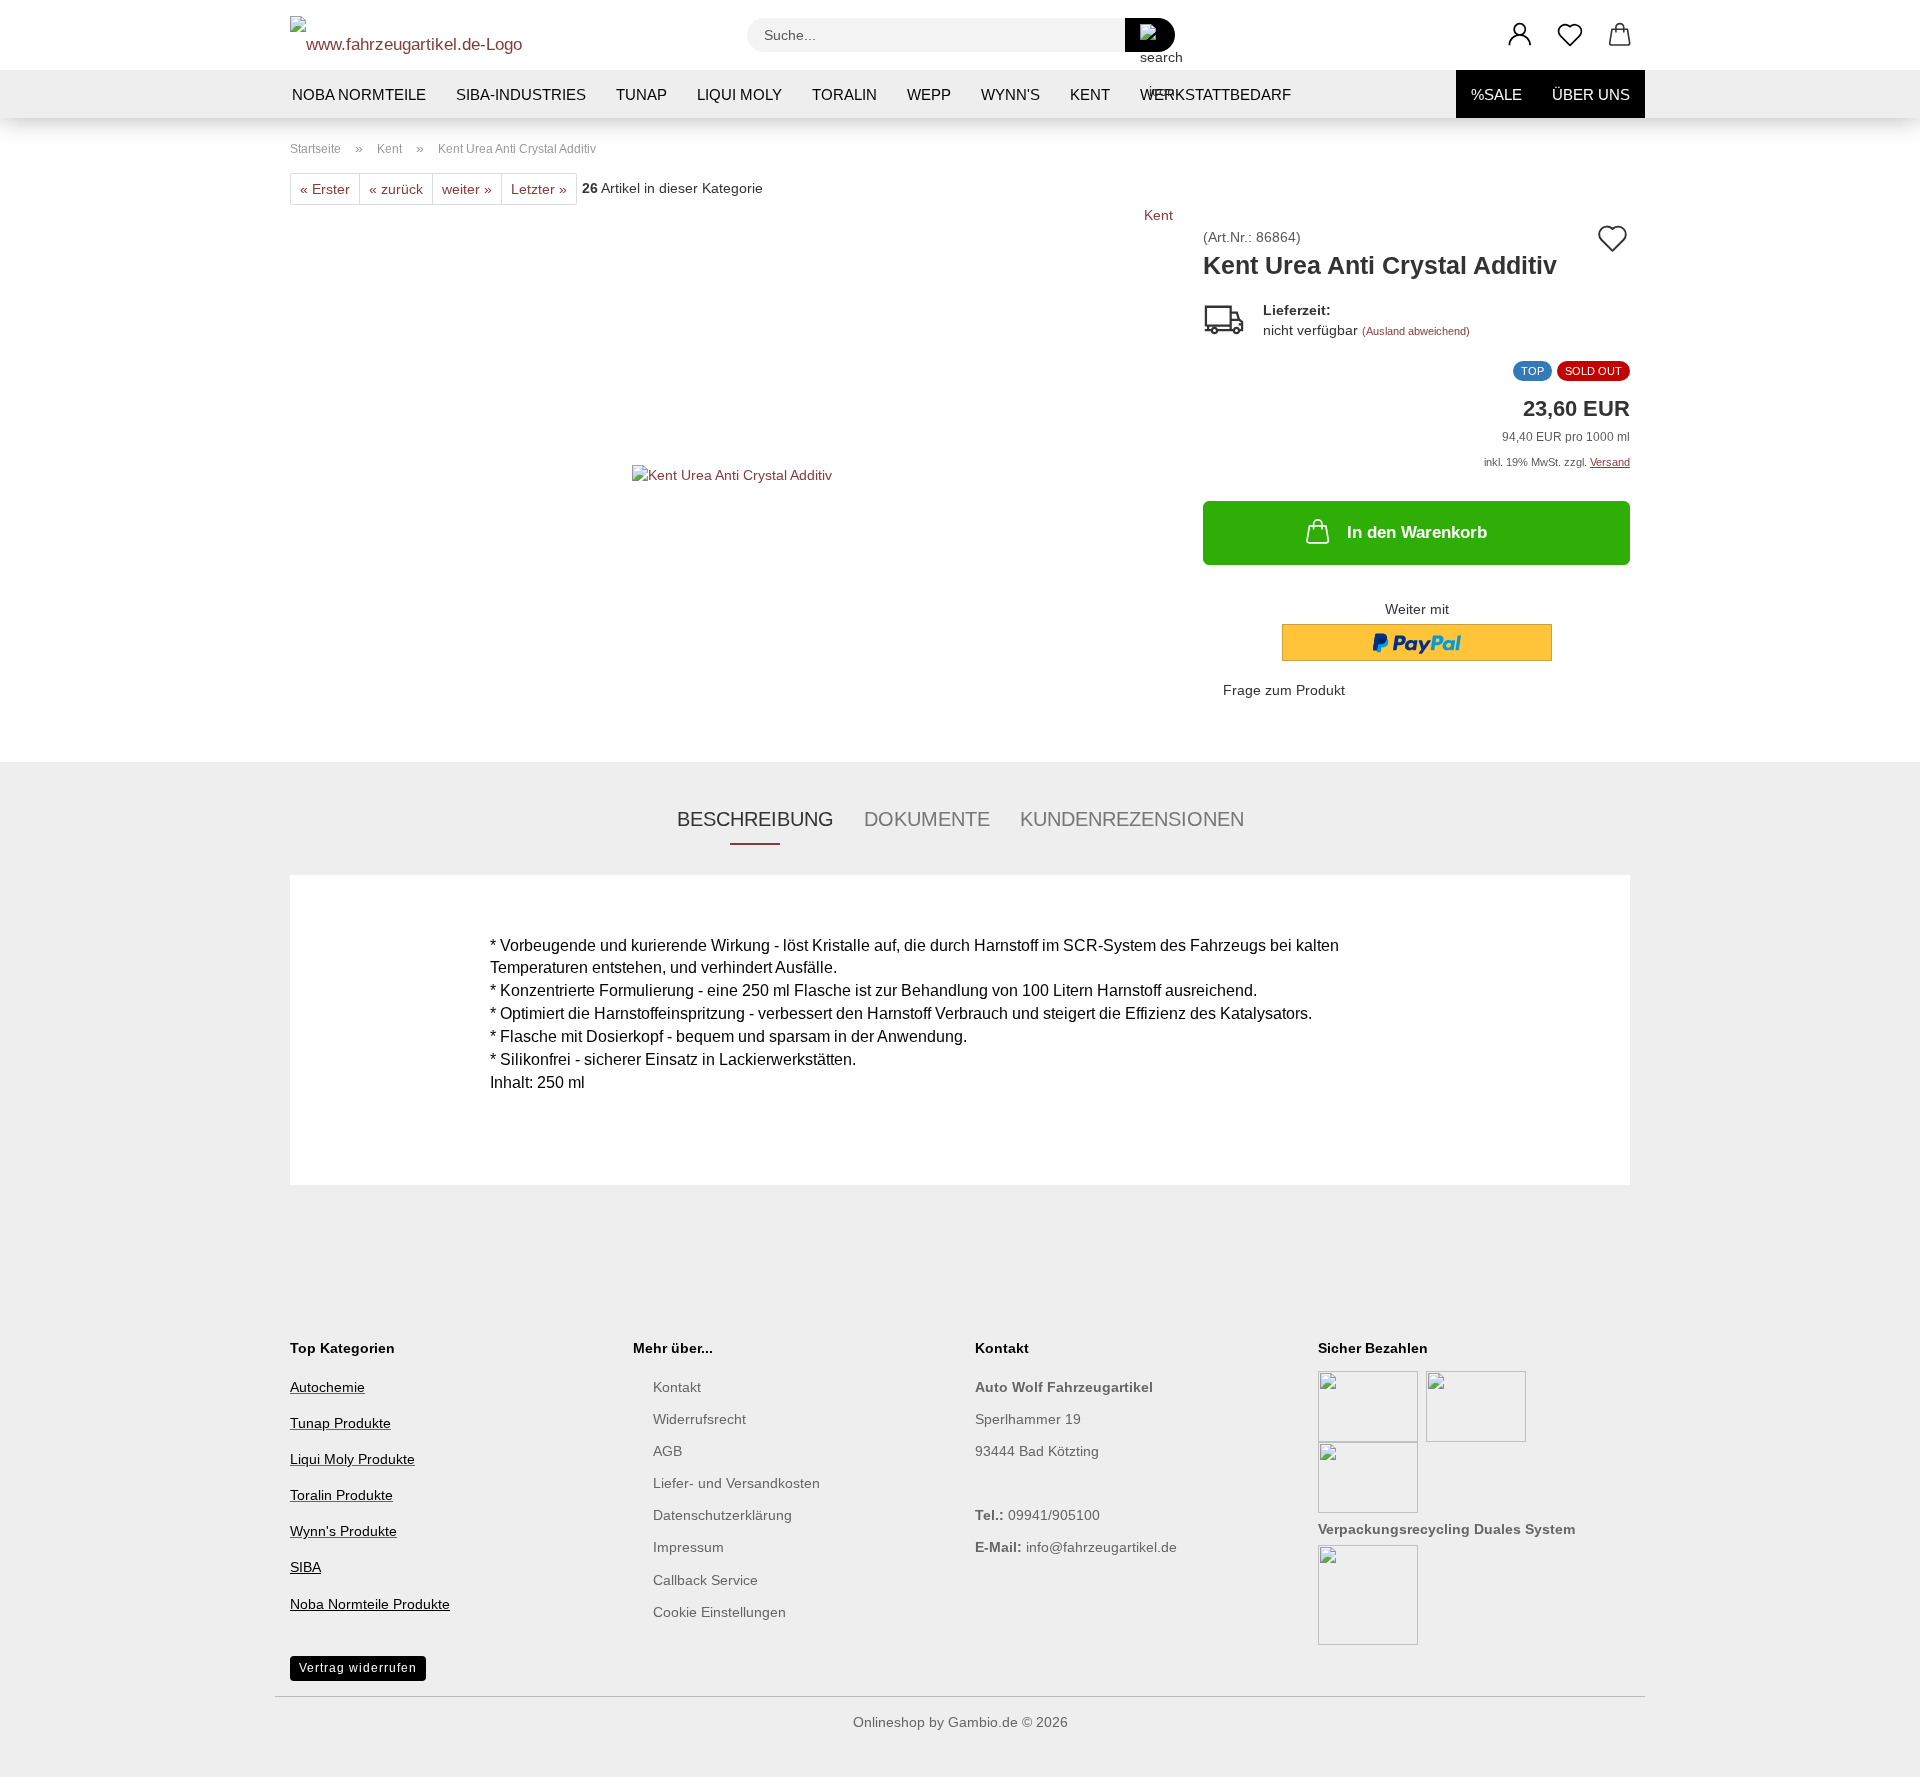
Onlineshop (889, 1722)
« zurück (396, 189)
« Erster (325, 189)
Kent (1090, 94)
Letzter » (539, 189)
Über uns (1591, 94)
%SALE (1496, 94)
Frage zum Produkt (1284, 690)
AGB (667, 1451)
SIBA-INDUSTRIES (521, 94)
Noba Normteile (359, 94)
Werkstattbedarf (1215, 94)
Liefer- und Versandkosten (736, 1483)
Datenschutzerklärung (722, 1515)
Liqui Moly (739, 94)
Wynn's (1010, 94)
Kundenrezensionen (1132, 819)
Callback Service (705, 1580)
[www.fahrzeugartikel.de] (413, 35)
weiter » (467, 189)
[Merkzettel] (1570, 35)
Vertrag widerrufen (358, 1668)
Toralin (844, 94)
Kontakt (677, 1387)
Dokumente (927, 819)
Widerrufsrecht (699, 1419)
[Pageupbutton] (1865, 1747)
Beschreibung (755, 819)
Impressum (688, 1547)
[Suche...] (1150, 35)
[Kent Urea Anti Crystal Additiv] (732, 454)
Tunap (641, 94)
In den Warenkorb (1417, 532)
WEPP (929, 94)
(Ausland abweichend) (1416, 331)
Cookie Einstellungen (719, 1612)
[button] (1520, 35)
